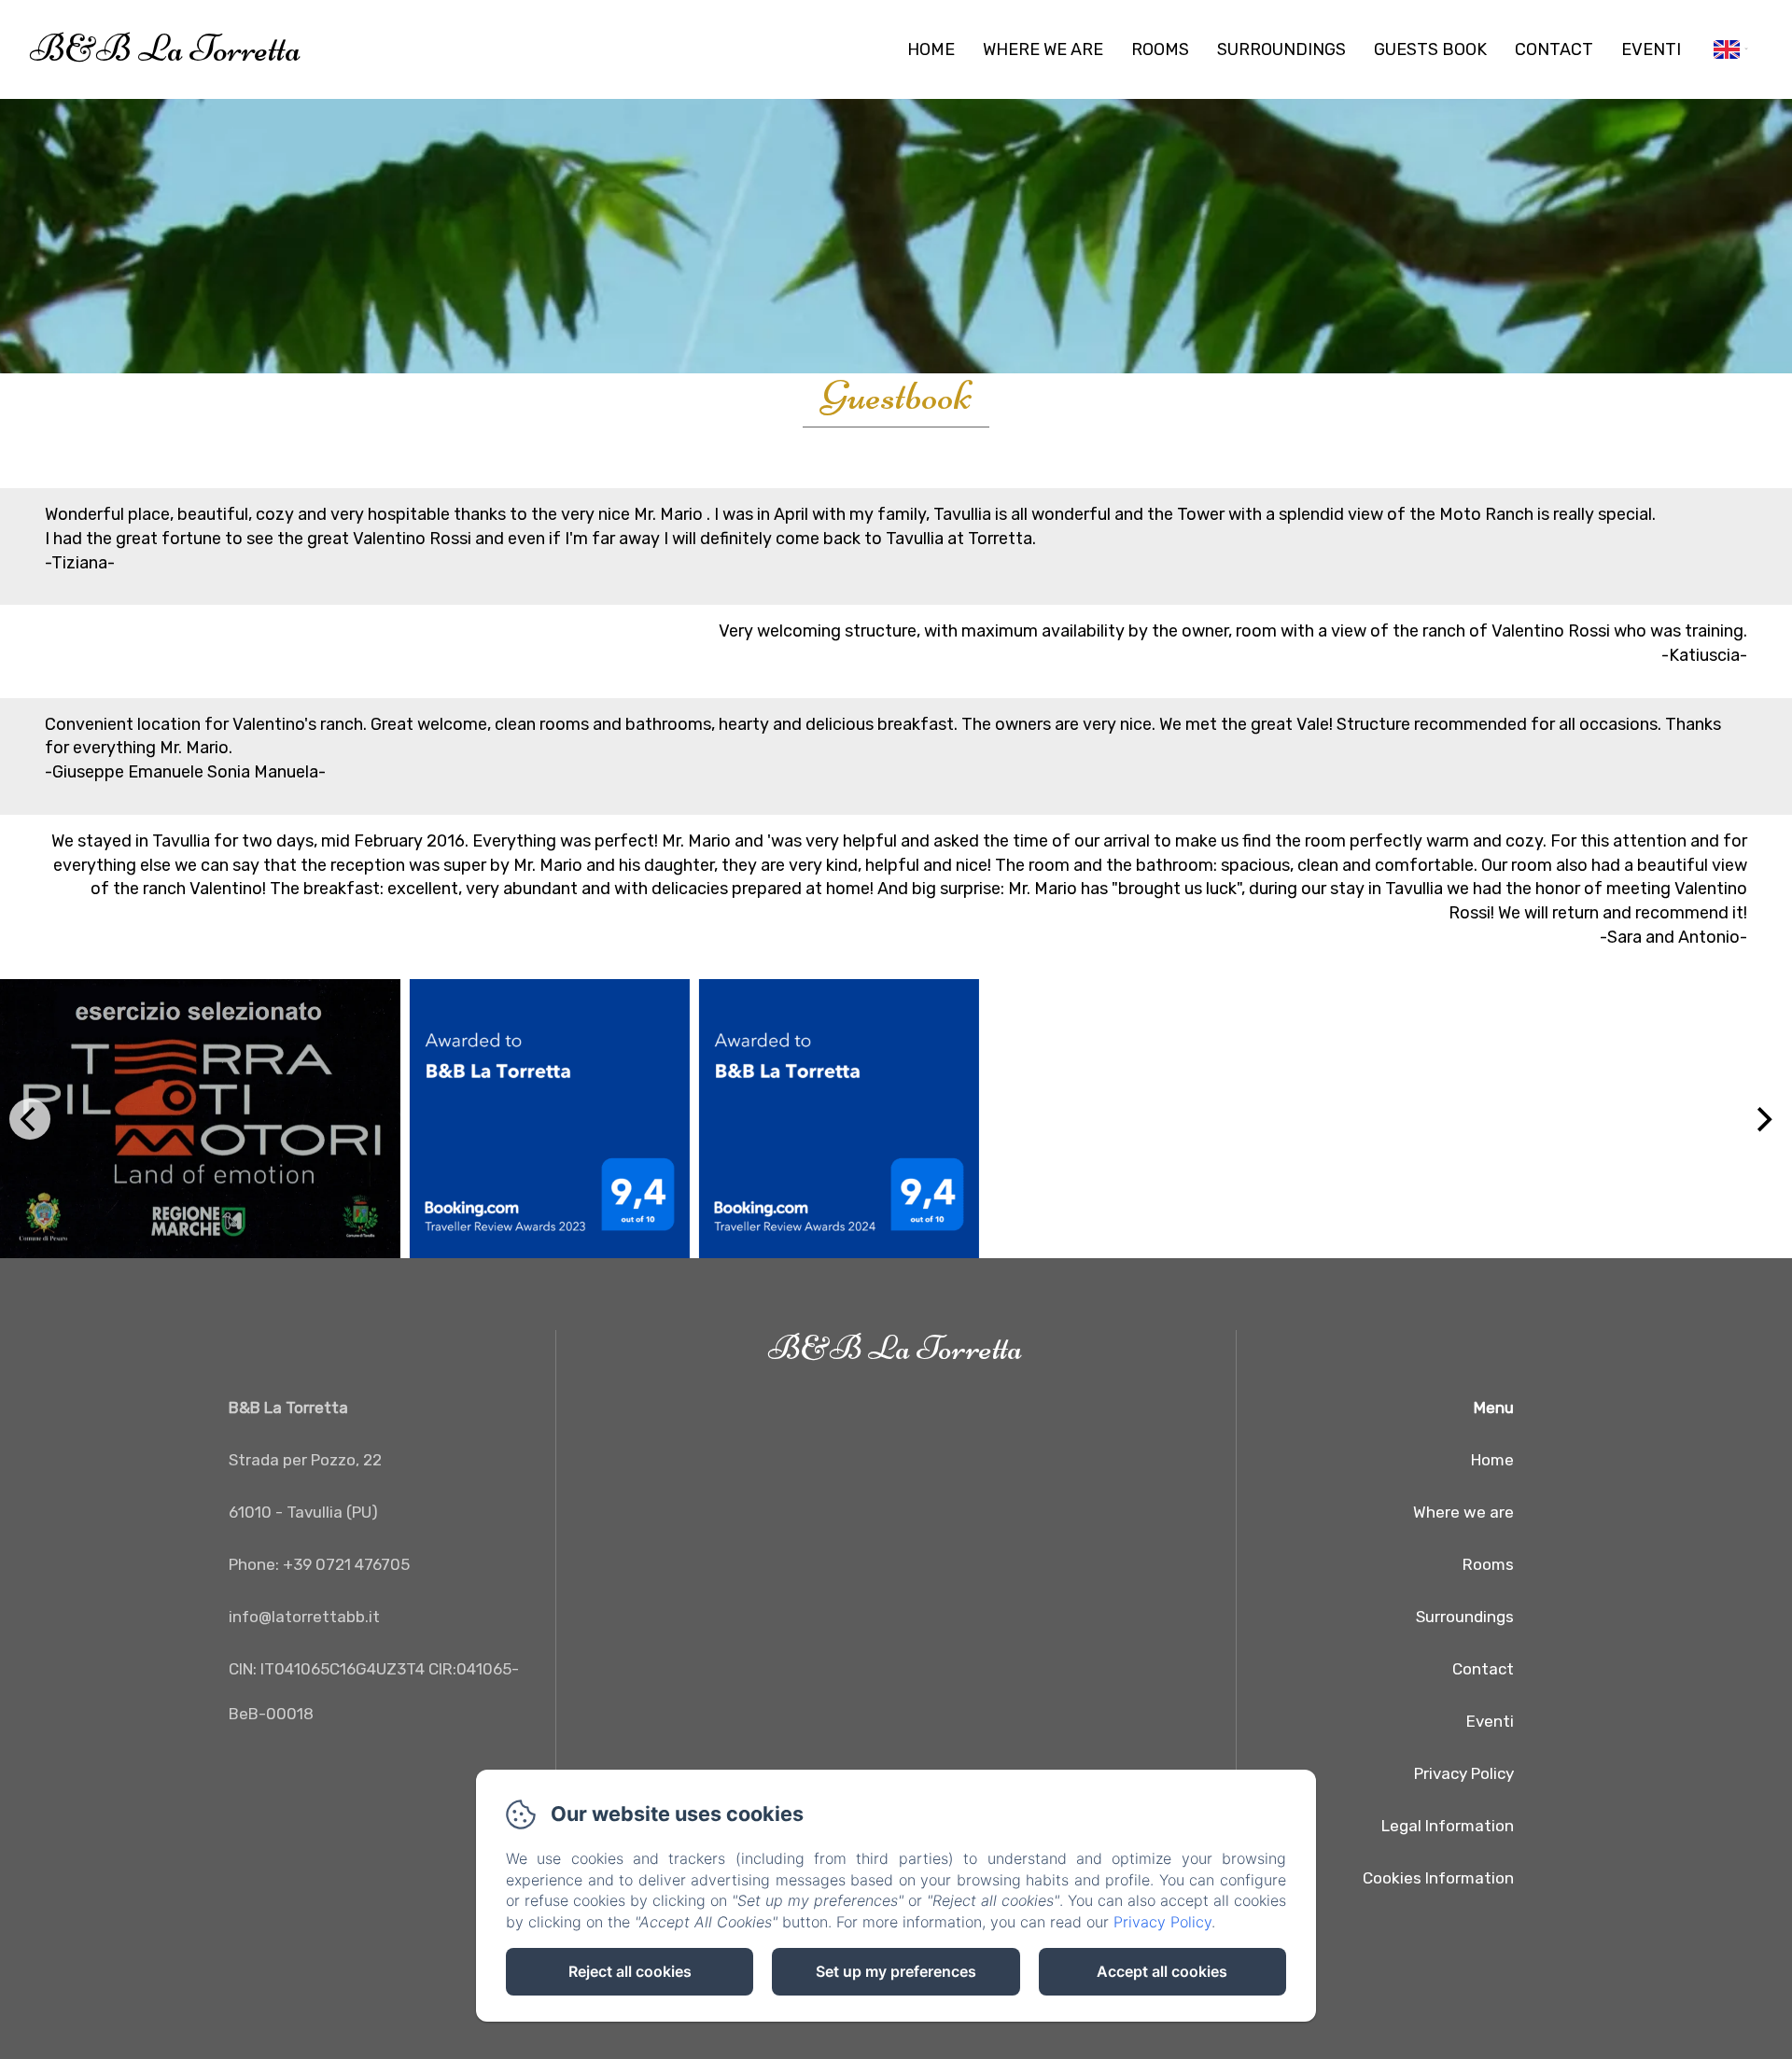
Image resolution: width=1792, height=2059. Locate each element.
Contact (1554, 49)
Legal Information (1448, 1826)
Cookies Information (1438, 1878)
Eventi (1651, 49)
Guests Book (1430, 49)
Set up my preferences (896, 1971)
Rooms (1160, 49)
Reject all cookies (630, 1971)
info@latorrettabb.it (304, 1617)
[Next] (1762, 1119)
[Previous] (30, 1119)
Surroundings (1281, 49)
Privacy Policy (1464, 1773)
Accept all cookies (1162, 1971)
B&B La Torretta (166, 49)
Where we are (1043, 49)
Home (931, 49)
